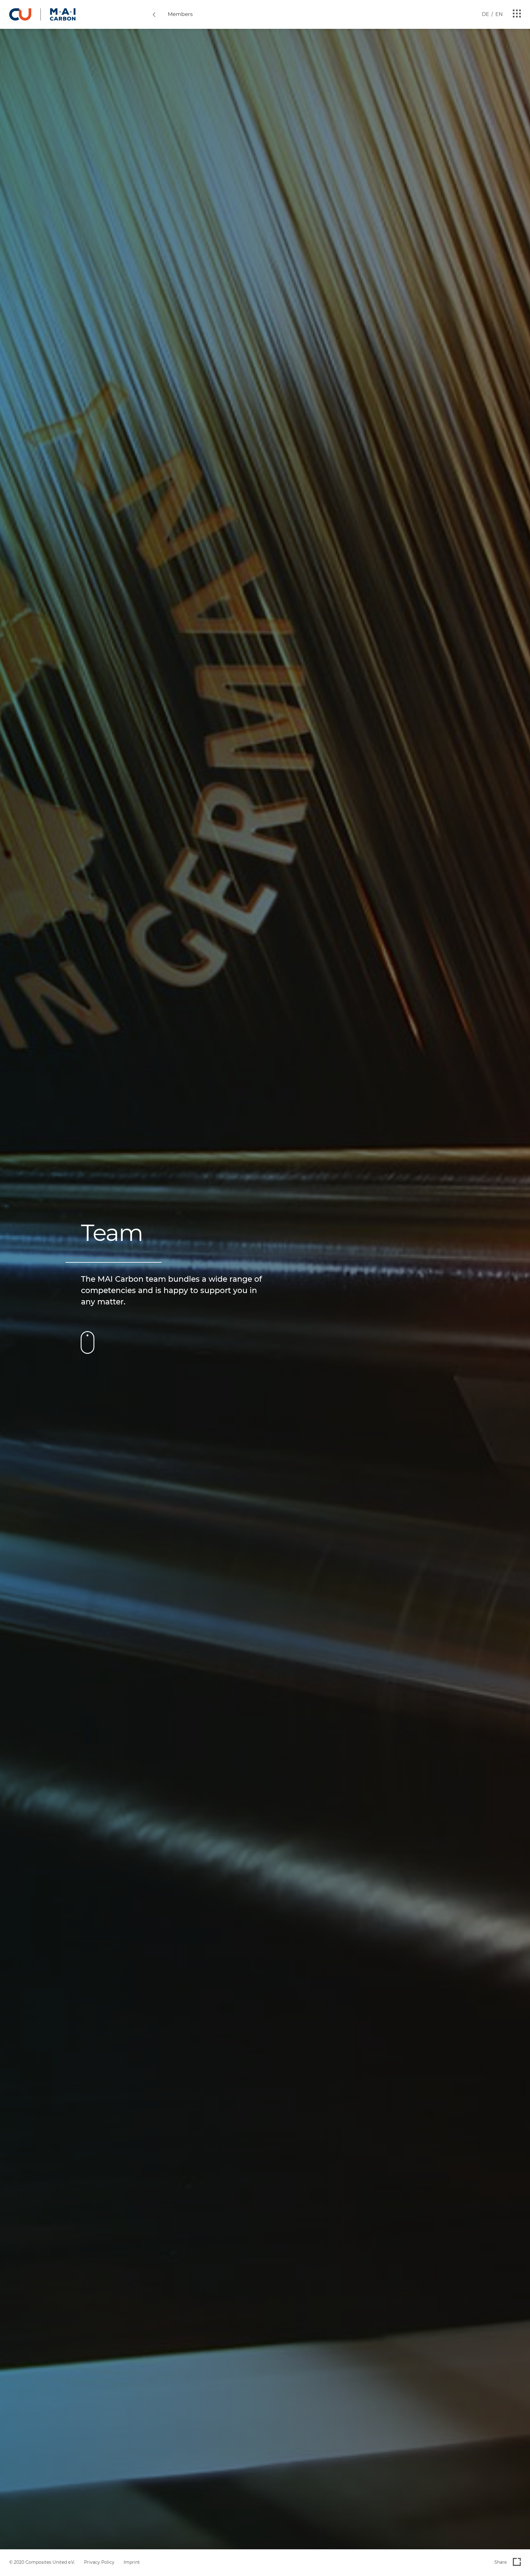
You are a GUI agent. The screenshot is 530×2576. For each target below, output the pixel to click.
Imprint (132, 2562)
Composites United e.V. (50, 2562)
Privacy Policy (99, 2562)
